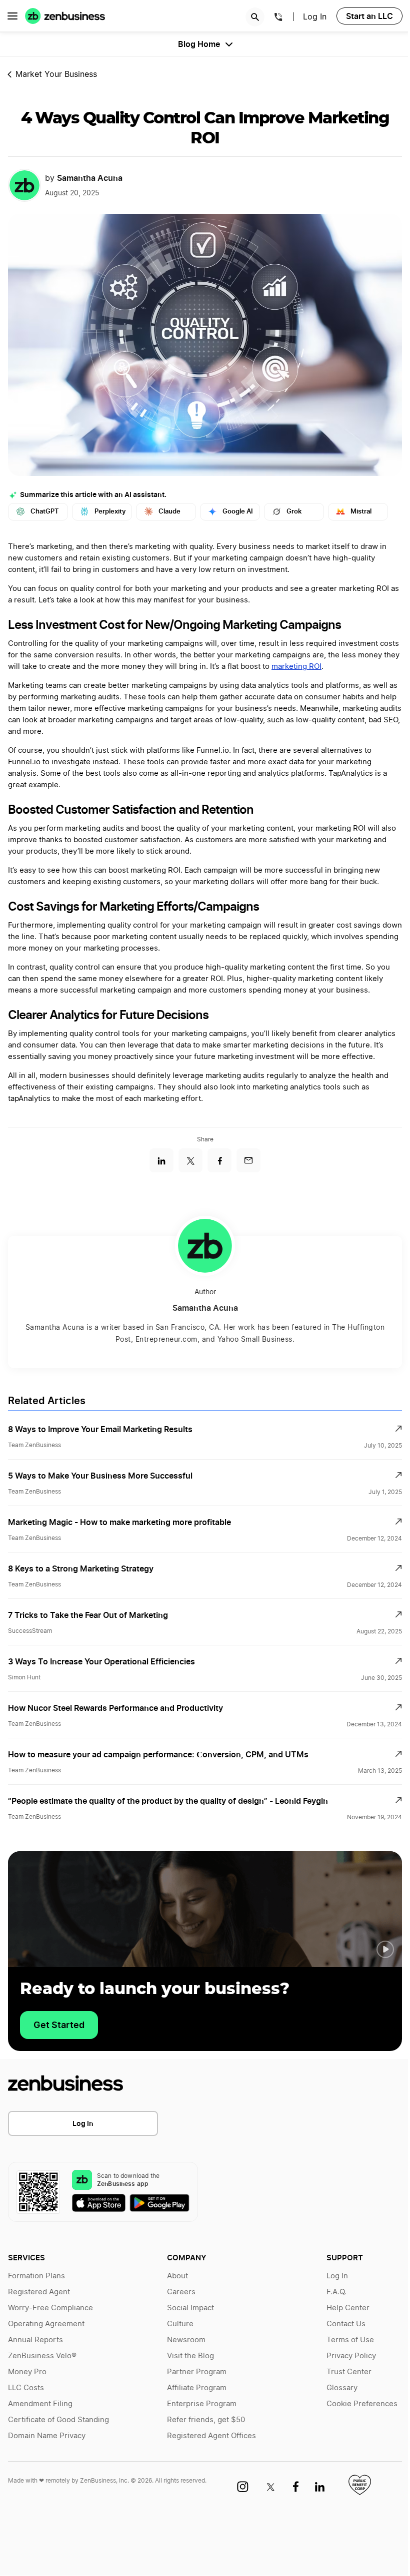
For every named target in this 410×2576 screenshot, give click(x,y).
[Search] (255, 17)
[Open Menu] (12, 16)
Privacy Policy (351, 2356)
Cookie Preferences (362, 2404)
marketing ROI (296, 667)
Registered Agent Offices (211, 2436)
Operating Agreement (46, 2324)
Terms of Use (350, 2340)
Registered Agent (39, 2292)
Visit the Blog (190, 2356)
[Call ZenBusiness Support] (278, 18)
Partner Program (197, 2372)
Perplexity (110, 511)
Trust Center (349, 2372)
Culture (180, 2324)
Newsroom (186, 2340)
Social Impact (190, 2308)
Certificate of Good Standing (58, 2420)
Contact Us (346, 2324)
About (177, 2276)
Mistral (361, 511)
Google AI (238, 511)
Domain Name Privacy (47, 2436)
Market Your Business (56, 74)
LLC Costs (26, 2388)
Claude (169, 511)
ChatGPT (45, 511)
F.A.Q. (336, 2292)
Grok (294, 511)
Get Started (59, 2025)
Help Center (348, 2308)
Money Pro (27, 2372)
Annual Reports (35, 2340)
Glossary (342, 2388)
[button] (385, 1950)
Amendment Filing (40, 2404)
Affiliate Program (197, 2388)
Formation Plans (36, 2276)
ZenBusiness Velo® (42, 2356)
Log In (315, 17)
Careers (181, 2292)
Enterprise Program (202, 2404)
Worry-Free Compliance (50, 2308)
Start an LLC (369, 16)
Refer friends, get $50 (206, 2420)
